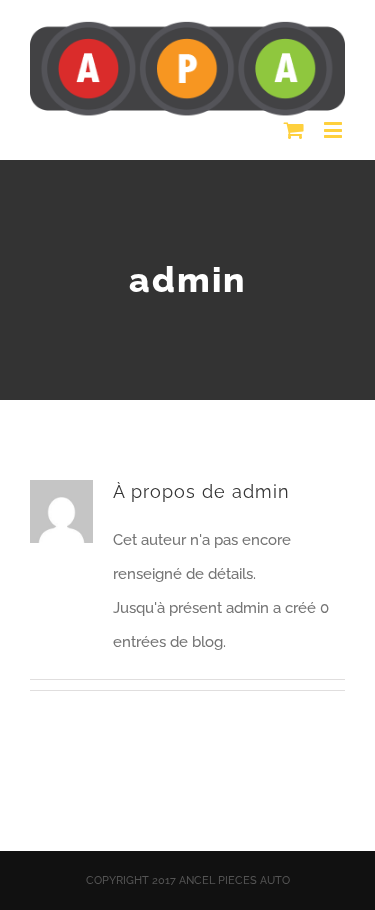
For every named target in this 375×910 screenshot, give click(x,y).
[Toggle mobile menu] (334, 129)
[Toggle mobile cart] (294, 129)
